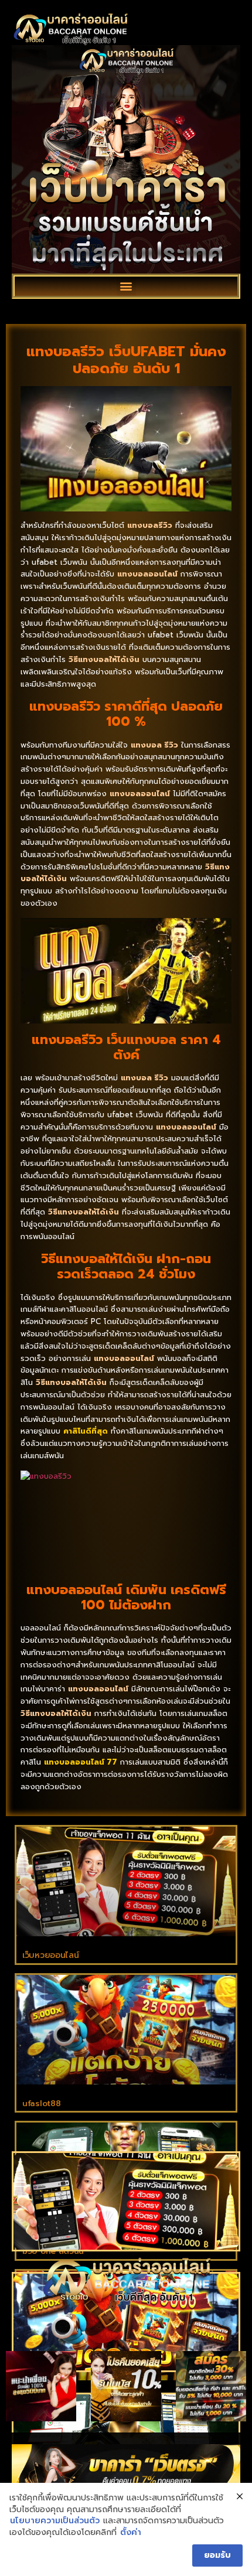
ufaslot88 (41, 2104)
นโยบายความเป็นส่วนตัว (55, 2521)
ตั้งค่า (131, 2533)
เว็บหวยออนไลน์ (50, 1955)
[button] (126, 286)
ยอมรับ (217, 2555)
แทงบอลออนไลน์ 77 (81, 1762)
